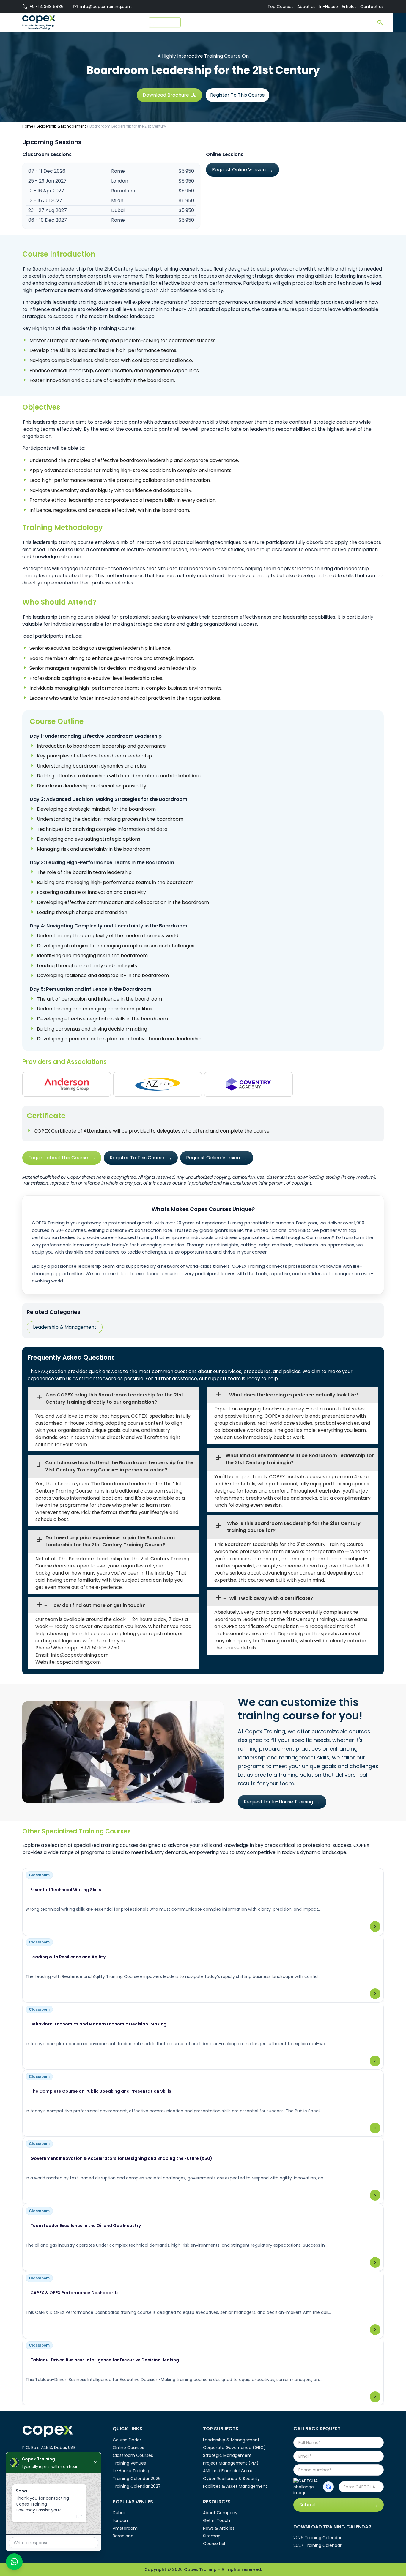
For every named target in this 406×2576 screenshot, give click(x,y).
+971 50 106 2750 (100, 1648)
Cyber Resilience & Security (231, 2479)
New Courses (165, 22)
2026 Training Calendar (317, 2538)
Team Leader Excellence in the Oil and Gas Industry (86, 2226)
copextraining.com (79, 1662)
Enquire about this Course (58, 1158)
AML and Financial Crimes (229, 2471)
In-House (329, 7)
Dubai (119, 2513)
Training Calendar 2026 (137, 2479)
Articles (349, 7)
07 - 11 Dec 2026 (47, 171)
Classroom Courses (133, 2455)
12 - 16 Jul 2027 (45, 200)
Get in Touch (217, 2520)
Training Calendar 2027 (137, 2486)
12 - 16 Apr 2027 (46, 191)
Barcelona (123, 2536)
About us (306, 7)
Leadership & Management (61, 126)
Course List (214, 2544)
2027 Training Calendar (317, 2545)
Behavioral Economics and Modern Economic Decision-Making (98, 2024)
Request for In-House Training (278, 1802)
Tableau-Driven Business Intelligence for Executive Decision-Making (105, 2360)
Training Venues (129, 2463)
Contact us (372, 7)
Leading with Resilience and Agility (68, 1957)
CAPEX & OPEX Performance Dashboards (74, 2293)
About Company (220, 2513)
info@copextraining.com (106, 7)
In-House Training (131, 2471)
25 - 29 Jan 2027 (47, 181)
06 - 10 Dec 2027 (48, 220)
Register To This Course (237, 95)
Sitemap (212, 2536)
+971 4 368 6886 (47, 7)
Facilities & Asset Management (235, 2486)
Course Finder (200, 23)
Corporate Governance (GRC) (234, 2448)
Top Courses (281, 7)
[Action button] (328, 2487)
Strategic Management (227, 2455)
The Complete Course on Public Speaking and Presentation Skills (101, 2091)
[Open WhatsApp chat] (14, 2562)
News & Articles (219, 2528)
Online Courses (128, 2448)
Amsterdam (125, 2528)
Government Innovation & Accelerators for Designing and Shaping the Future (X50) (121, 2158)
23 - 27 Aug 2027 (48, 210)
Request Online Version (239, 170)
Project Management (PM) (231, 2463)
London (120, 2520)
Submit (307, 2505)
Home (28, 126)
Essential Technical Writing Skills (66, 1890)
